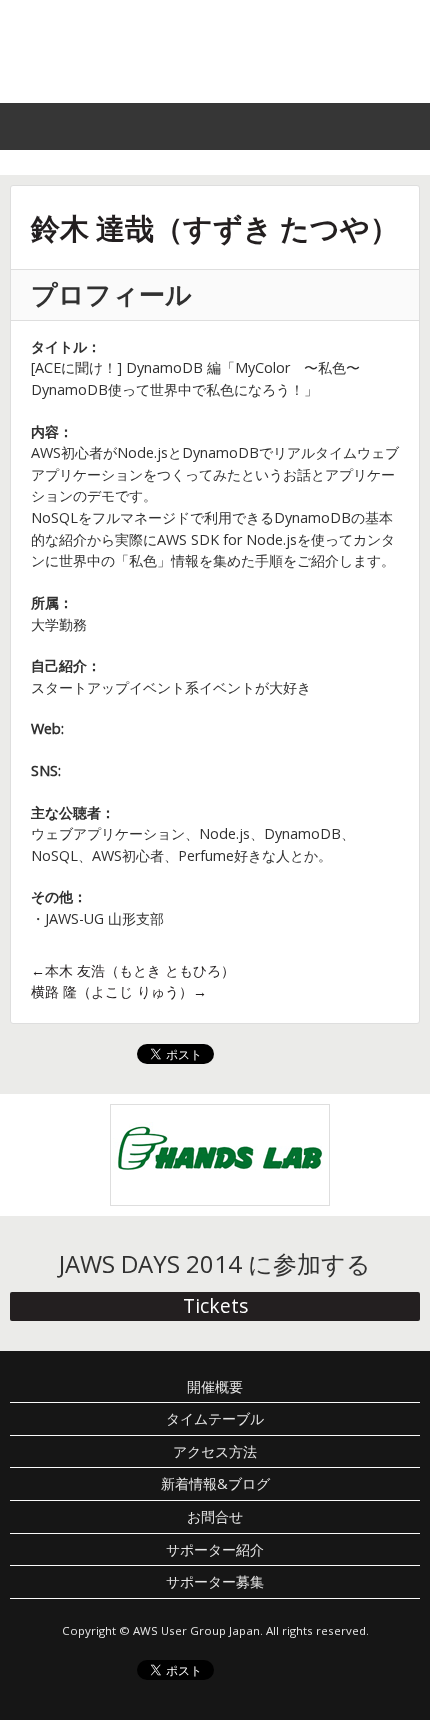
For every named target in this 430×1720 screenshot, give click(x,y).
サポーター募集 (215, 1581)
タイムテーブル (215, 1418)
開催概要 (215, 1386)
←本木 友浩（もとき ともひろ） (133, 970)
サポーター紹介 (215, 1549)
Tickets (215, 1305)
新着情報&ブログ (215, 1483)
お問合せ (215, 1516)
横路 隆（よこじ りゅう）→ (119, 991)
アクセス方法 (215, 1451)
